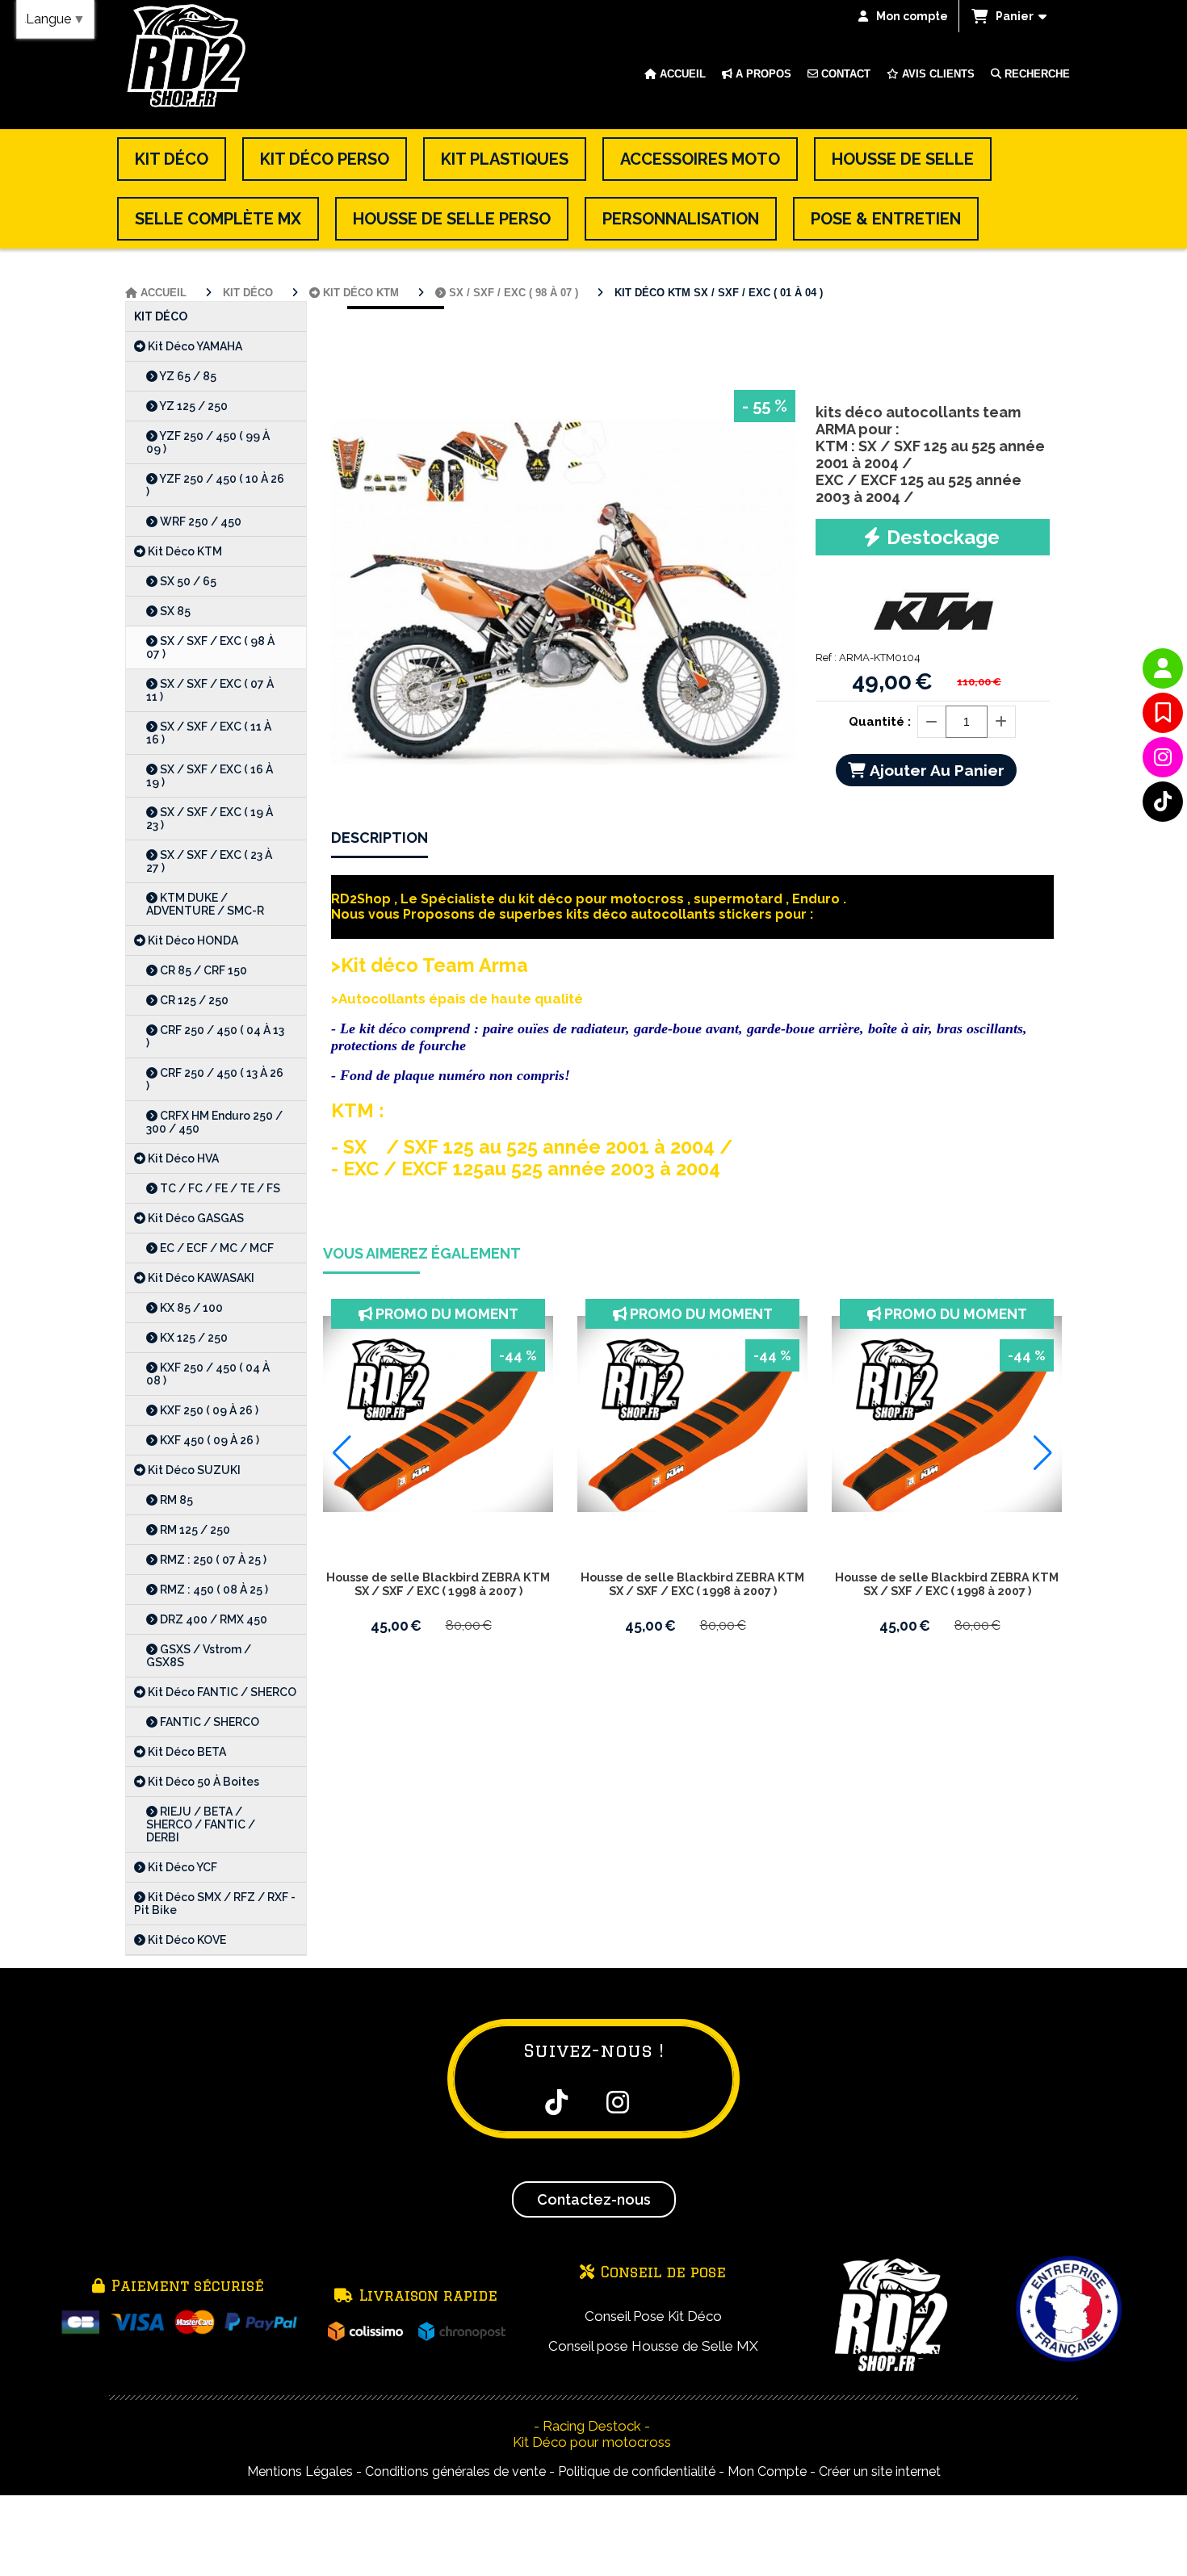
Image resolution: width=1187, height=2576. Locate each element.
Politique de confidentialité (637, 2471)
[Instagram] (1163, 757)
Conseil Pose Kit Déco (653, 2316)
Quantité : (880, 722)
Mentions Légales (300, 2471)
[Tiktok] (1163, 802)
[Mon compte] (1163, 668)
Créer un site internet (880, 2471)
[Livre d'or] (1163, 713)
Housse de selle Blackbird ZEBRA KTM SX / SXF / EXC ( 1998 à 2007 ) (438, 1584)
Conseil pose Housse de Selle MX (653, 2346)
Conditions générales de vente (455, 2471)
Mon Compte (767, 2471)
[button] (342, 1453)
